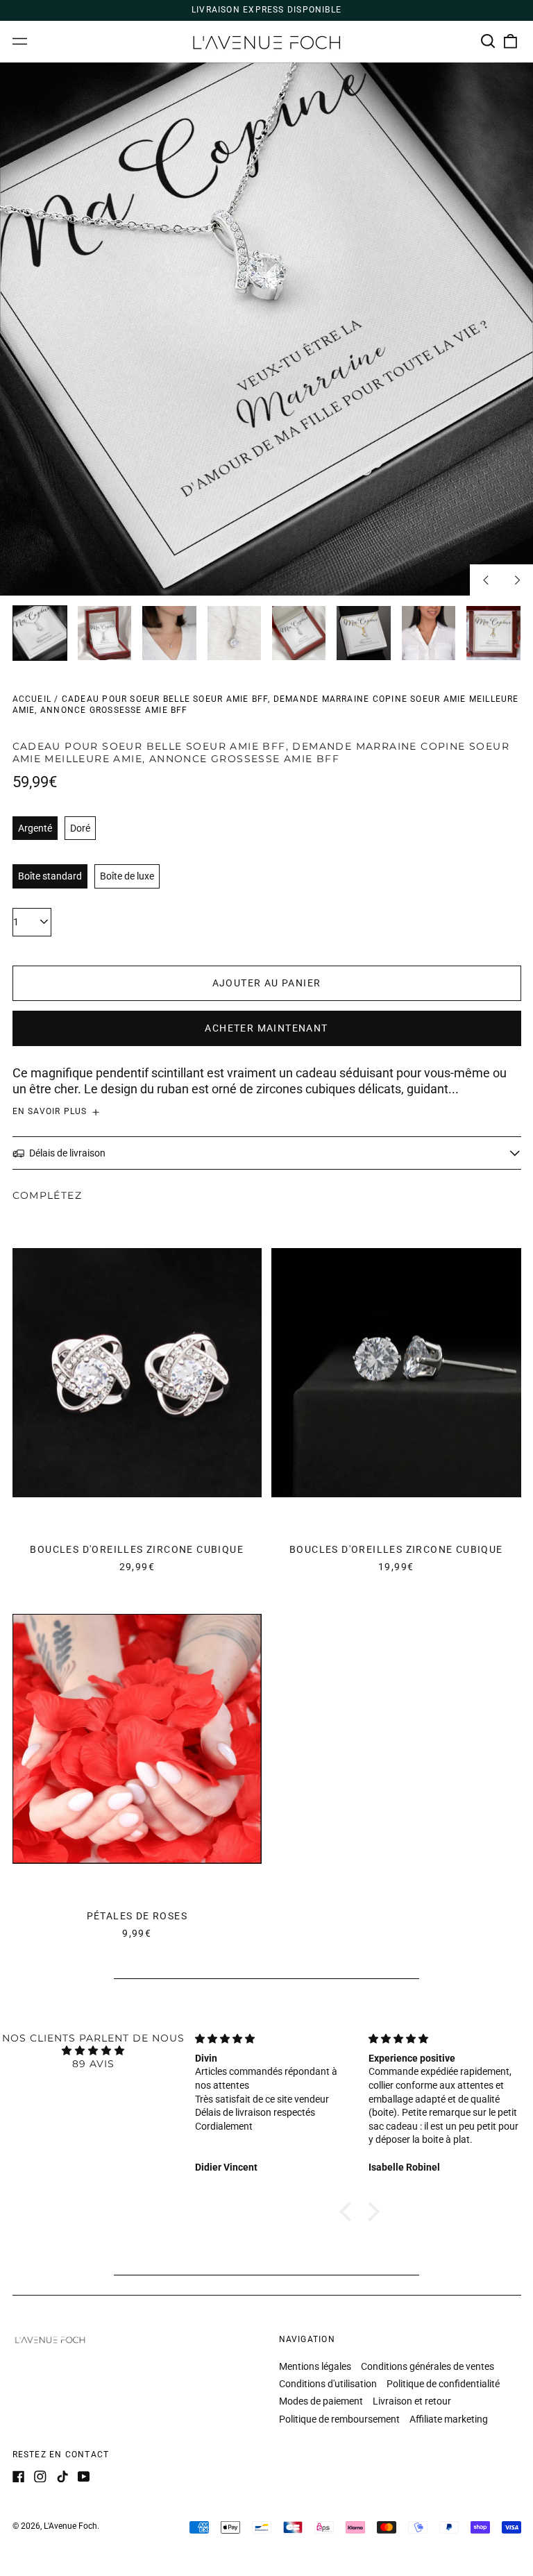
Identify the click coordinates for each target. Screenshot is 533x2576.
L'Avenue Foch (70, 2526)
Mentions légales (315, 2366)
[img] (93, 2051)
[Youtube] (84, 2477)
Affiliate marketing (449, 2419)
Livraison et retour (412, 2401)
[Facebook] (19, 2477)
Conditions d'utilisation (328, 2384)
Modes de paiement (321, 2401)
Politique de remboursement (339, 2419)
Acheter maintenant (266, 1028)
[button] (489, 42)
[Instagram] (40, 2477)
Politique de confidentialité (443, 2384)
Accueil (32, 699)
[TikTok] (62, 2477)
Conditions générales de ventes (428, 2366)
